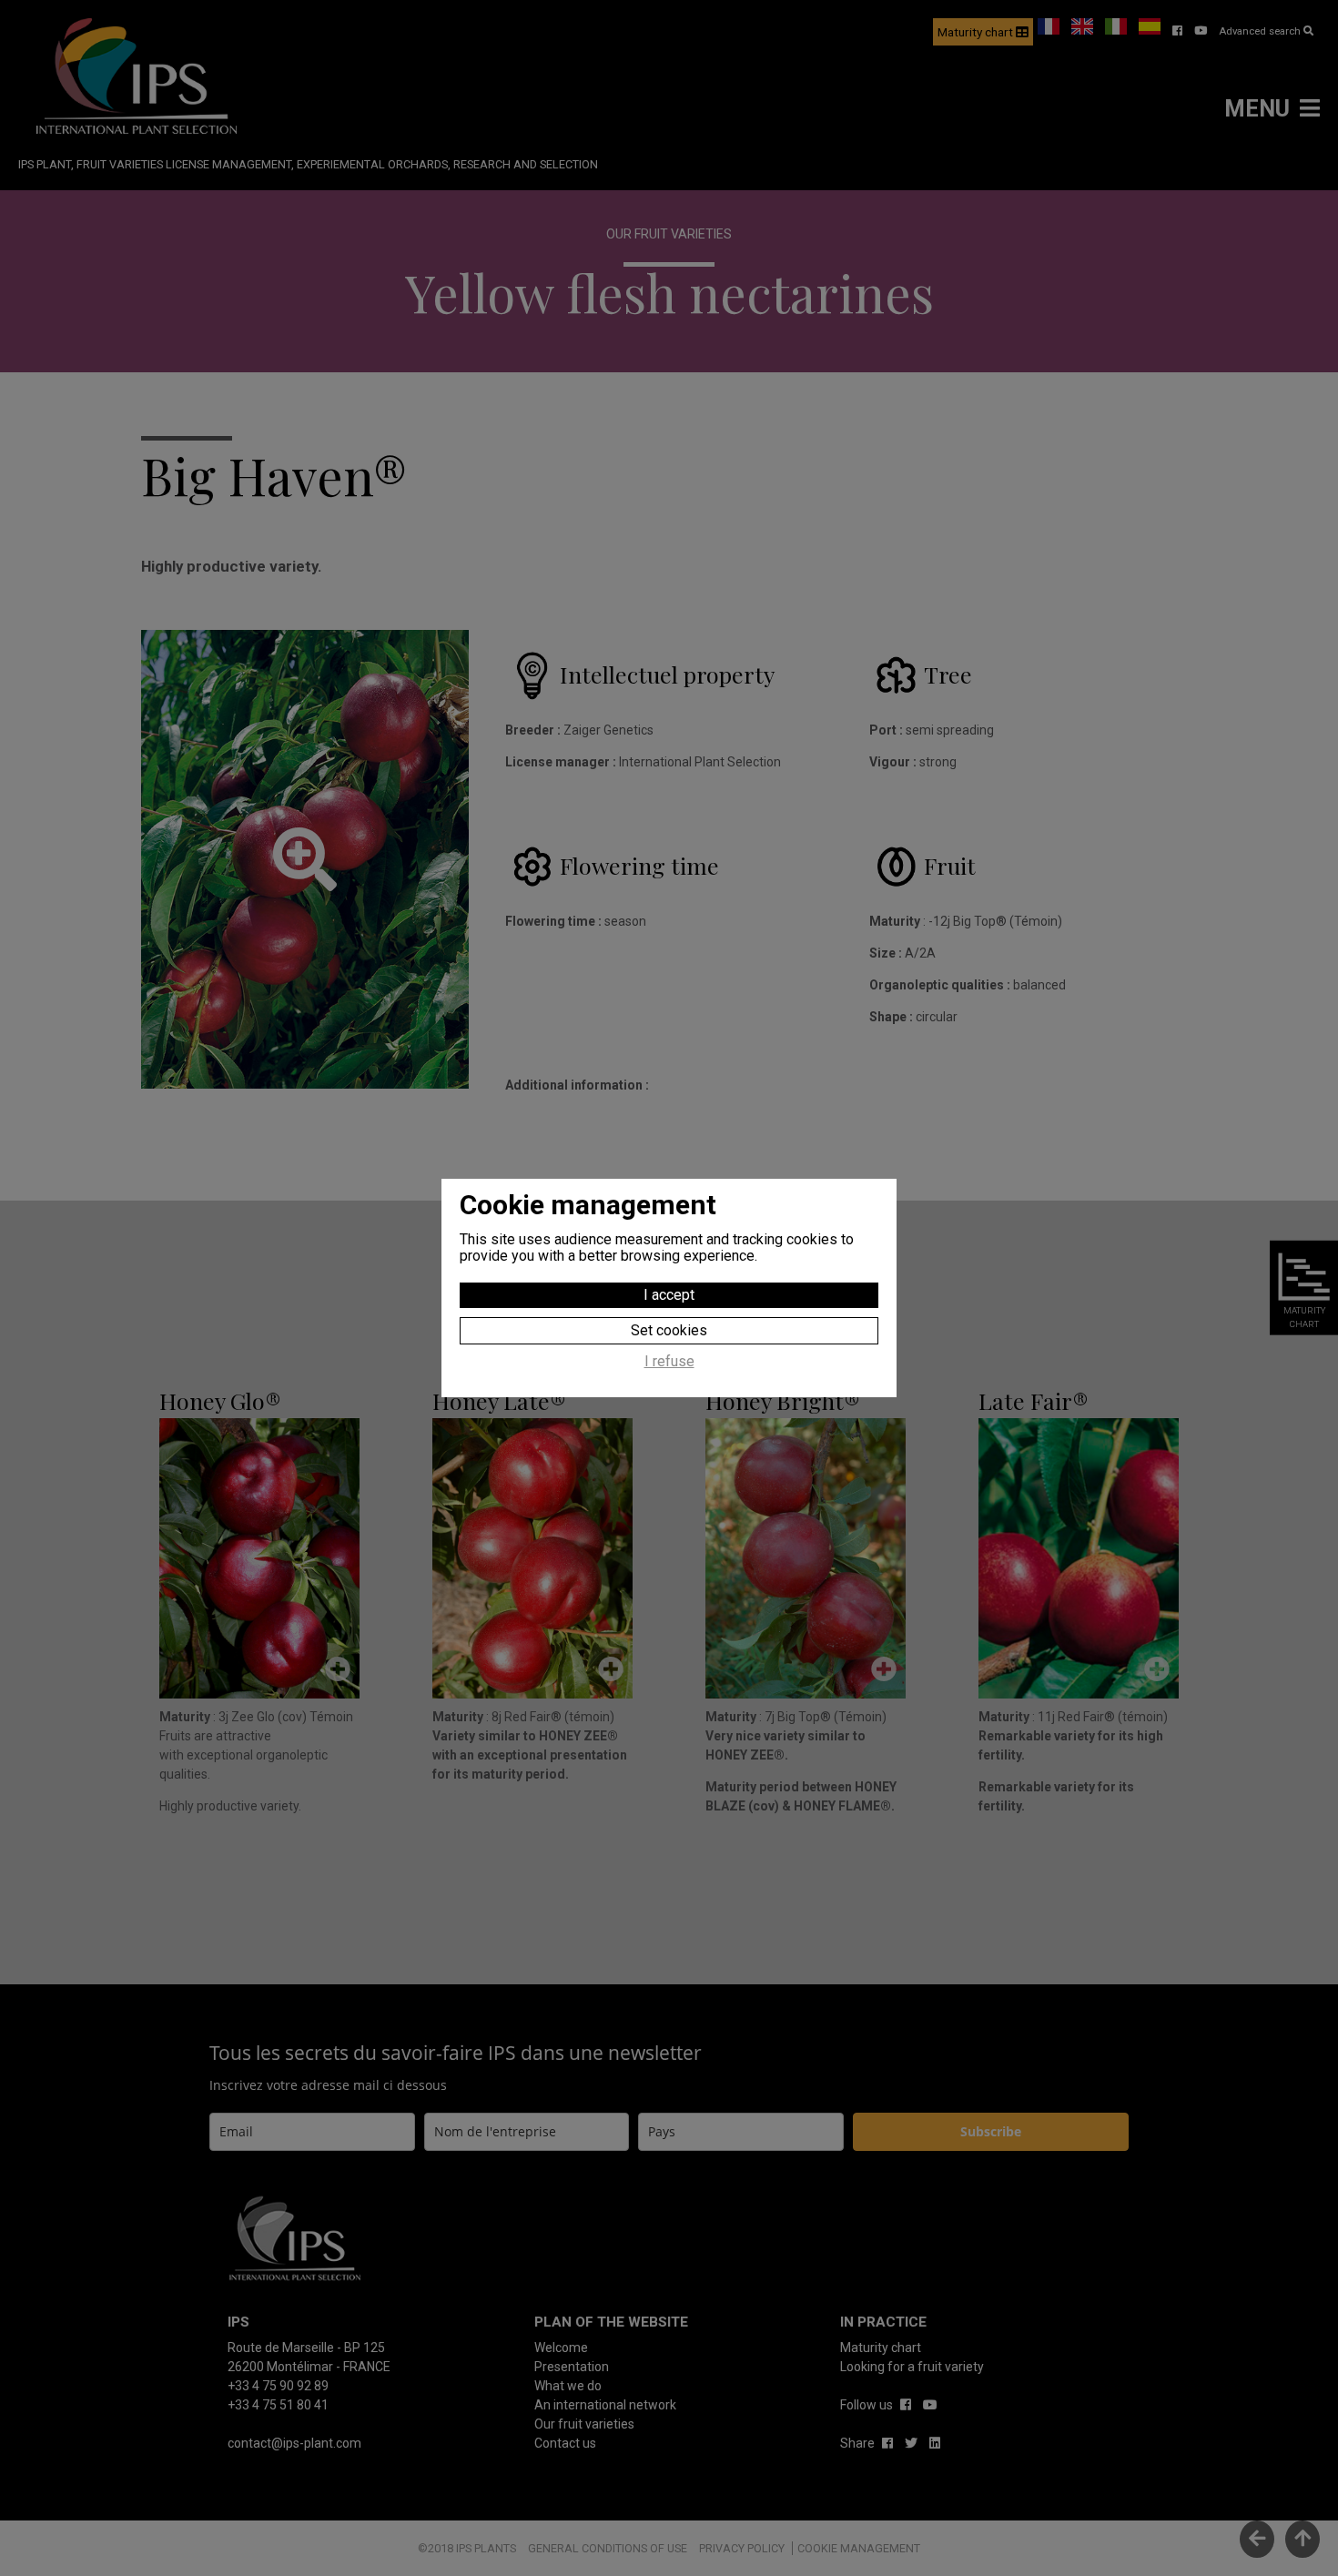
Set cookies (669, 1330)
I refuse (669, 1362)
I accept (669, 1295)
